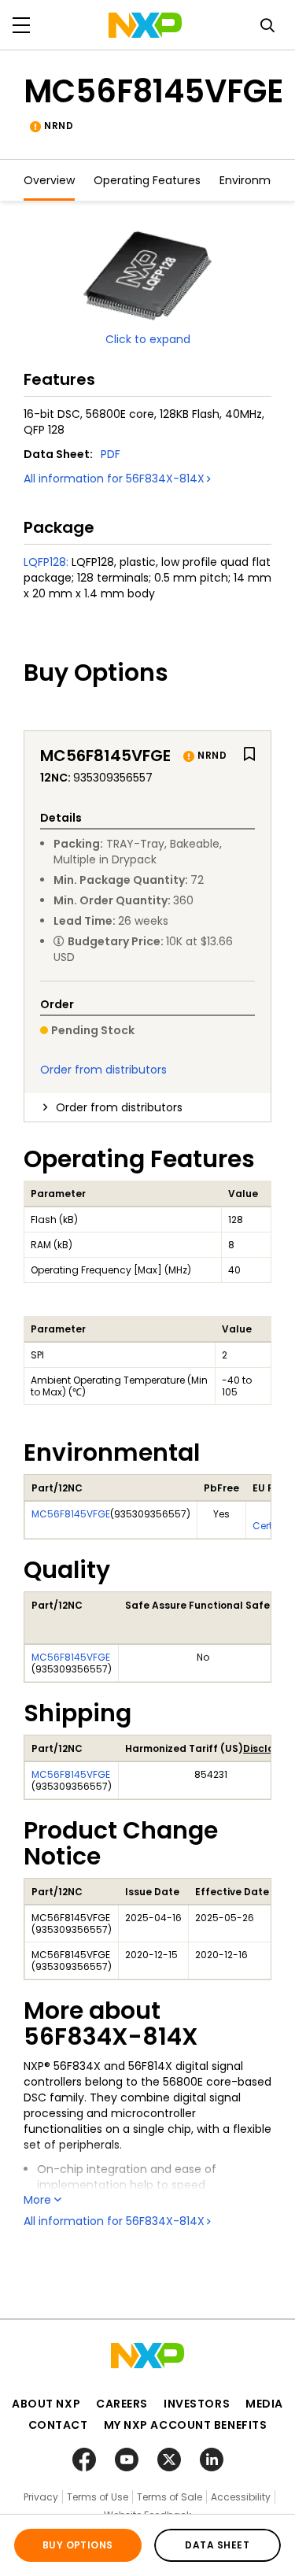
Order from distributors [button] (119, 1107)
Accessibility (241, 2497)
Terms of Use (98, 2497)
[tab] (147, 1107)
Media (264, 2404)
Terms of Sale (170, 2497)
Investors (197, 2404)
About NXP (46, 2404)
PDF (111, 454)
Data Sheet (217, 2545)
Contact (58, 2425)
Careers (122, 2404)
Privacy (41, 2497)
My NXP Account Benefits (186, 2425)
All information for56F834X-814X (114, 479)
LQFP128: (46, 562)
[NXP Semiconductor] (145, 25)
